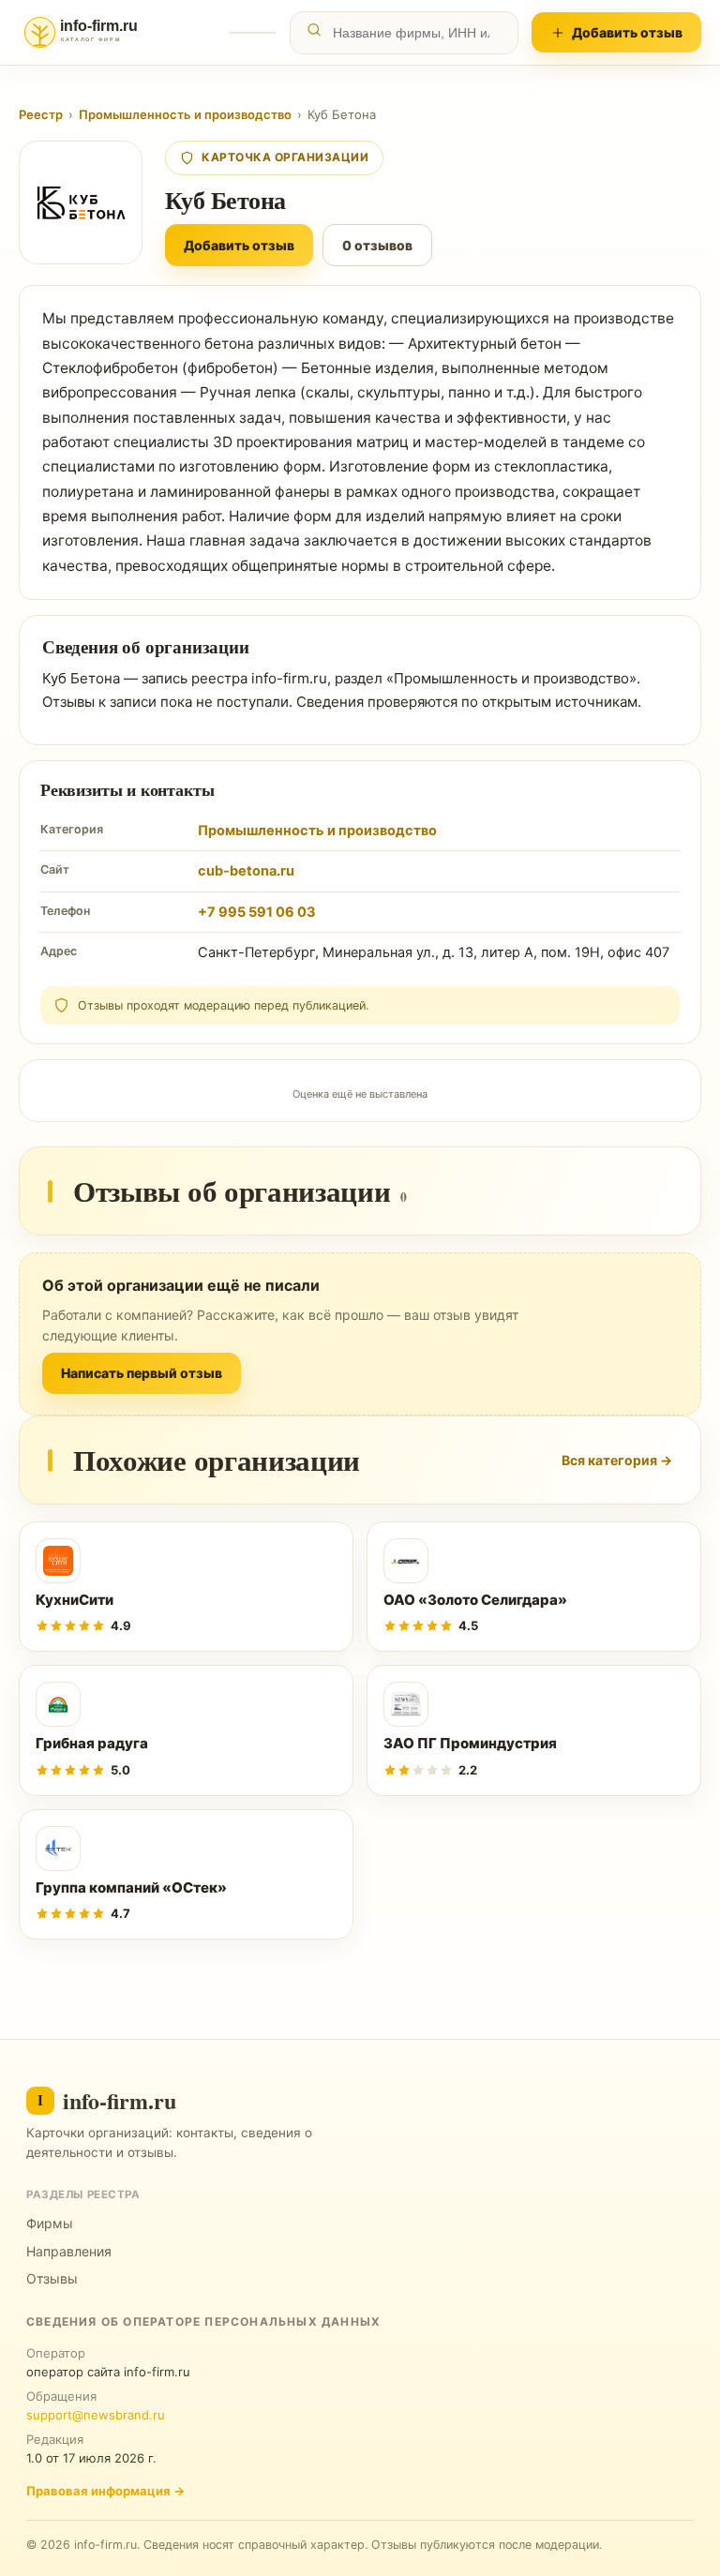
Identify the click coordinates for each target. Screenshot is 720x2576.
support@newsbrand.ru (96, 2415)
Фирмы (50, 2223)
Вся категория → (617, 1460)
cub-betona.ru (246, 871)
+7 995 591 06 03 (257, 912)
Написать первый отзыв (142, 1373)
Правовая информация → (105, 2491)
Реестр (41, 114)
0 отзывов (377, 245)
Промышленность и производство (185, 114)
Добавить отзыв (627, 32)
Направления (69, 2251)
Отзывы (52, 2278)
